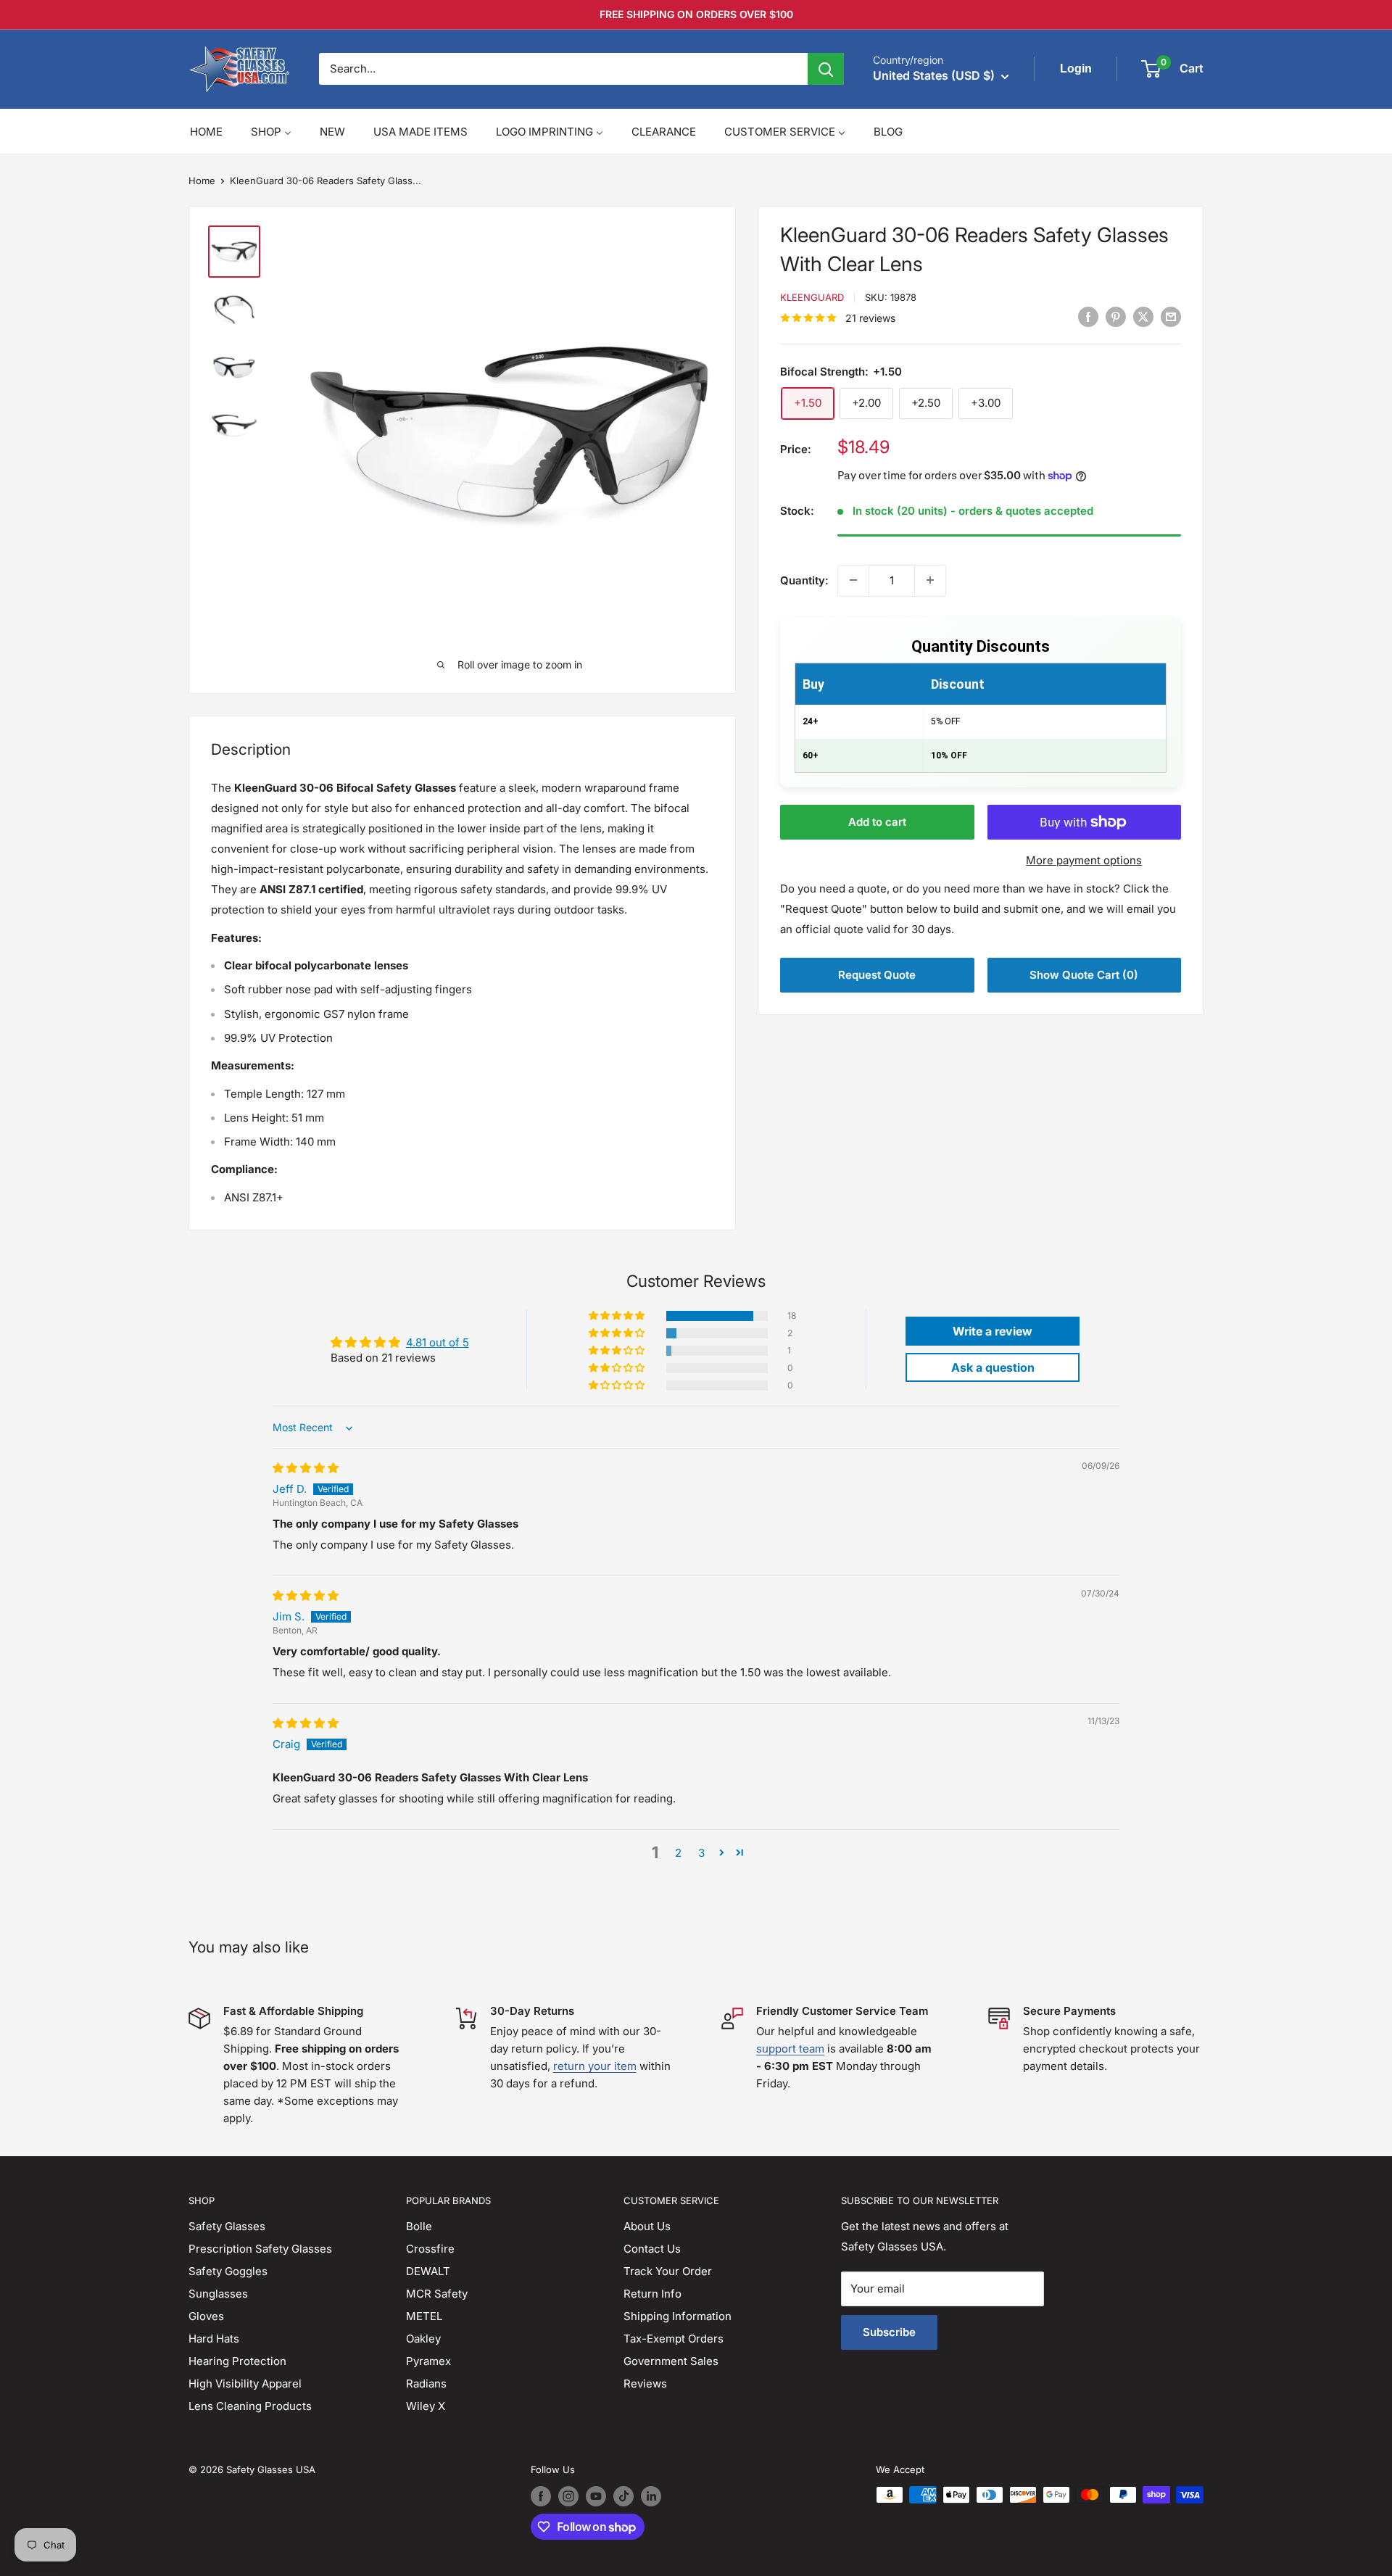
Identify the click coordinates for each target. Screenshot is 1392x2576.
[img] (306, 1468)
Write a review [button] (993, 1331)
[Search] (826, 69)
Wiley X (426, 2406)
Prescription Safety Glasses (260, 2249)
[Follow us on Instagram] (568, 2496)
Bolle (419, 2226)
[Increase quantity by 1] (930, 580)
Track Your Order (668, 2271)
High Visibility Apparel (245, 2384)
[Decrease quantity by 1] (853, 580)
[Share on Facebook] (1088, 317)
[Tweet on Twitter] (1143, 317)
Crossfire (430, 2249)
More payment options (1084, 860)
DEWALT (428, 2271)
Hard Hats (214, 2339)
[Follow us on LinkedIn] (651, 2496)
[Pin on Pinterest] (1116, 317)
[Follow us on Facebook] (541, 2496)
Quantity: (804, 580)
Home (202, 181)
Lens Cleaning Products (250, 2406)
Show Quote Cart (1084, 975)
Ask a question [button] (993, 1367)
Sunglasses (218, 2294)
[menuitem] (206, 132)
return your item (595, 2066)
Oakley (423, 2339)
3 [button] (701, 1853)
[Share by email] (1171, 317)
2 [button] (678, 1853)
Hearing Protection (237, 2361)
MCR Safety (437, 2294)
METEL (424, 2316)
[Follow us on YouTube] (596, 2496)
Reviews (645, 2384)
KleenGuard (812, 297)
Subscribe (889, 2332)
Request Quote (877, 975)
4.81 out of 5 (438, 1342)
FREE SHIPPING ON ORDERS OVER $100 (696, 14)
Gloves (206, 2316)
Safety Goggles (228, 2271)
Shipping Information (678, 2316)
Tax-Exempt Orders (674, 2339)
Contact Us (652, 2249)
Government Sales (671, 2361)
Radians (426, 2384)
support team (790, 2049)
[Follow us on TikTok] (623, 2496)
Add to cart (877, 822)
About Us (647, 2226)
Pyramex (428, 2361)
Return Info (652, 2294)
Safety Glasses (227, 2226)
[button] (618, 1316)
